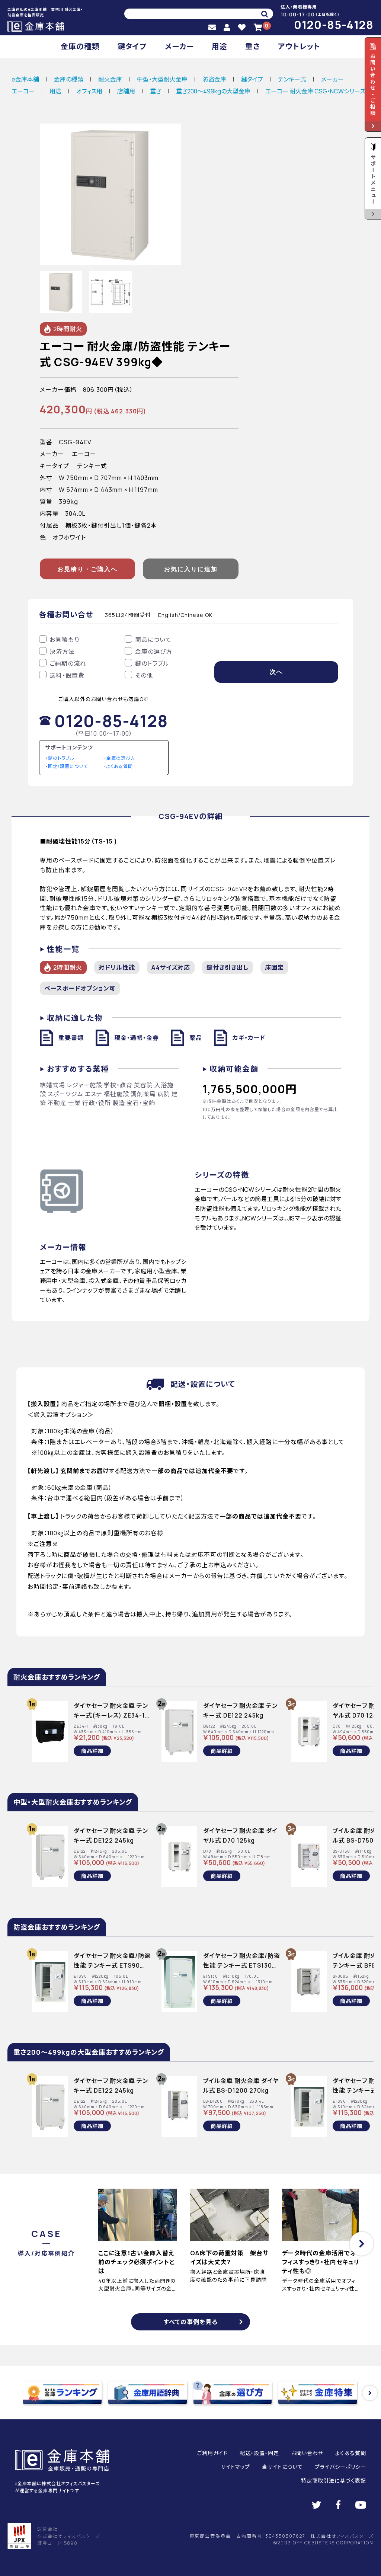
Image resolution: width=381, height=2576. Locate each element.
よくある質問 (120, 766)
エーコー (23, 91)
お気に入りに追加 (191, 569)
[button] (362, 2244)
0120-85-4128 (334, 25)
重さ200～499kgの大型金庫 (213, 91)
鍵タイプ (132, 46)
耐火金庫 (110, 79)
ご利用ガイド (212, 2453)
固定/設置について (68, 766)
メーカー (179, 46)
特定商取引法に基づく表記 (334, 2481)
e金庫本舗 (25, 79)
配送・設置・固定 (259, 2453)
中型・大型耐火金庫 (162, 79)
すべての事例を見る (191, 2322)
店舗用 (126, 91)
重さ (253, 46)
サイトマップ (235, 2467)
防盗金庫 (214, 79)
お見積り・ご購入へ (87, 569)
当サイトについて (282, 2467)
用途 (220, 46)
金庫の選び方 (121, 758)
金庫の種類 (80, 46)
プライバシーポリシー (340, 2467)
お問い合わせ (307, 2453)
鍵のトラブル (61, 758)
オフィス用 (89, 91)
